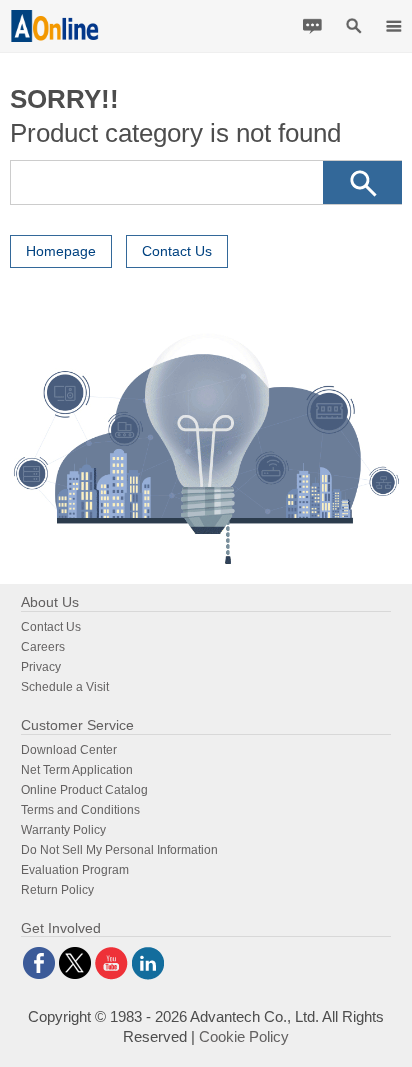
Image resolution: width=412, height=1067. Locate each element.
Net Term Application (77, 770)
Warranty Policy (63, 830)
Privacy (41, 667)
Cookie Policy (244, 1036)
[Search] (363, 182)
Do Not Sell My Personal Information (119, 850)
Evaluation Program (75, 870)
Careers (43, 647)
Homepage (61, 251)
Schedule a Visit (65, 687)
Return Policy (57, 890)
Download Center (69, 750)
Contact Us (177, 251)
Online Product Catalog (84, 790)
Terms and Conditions (80, 810)
